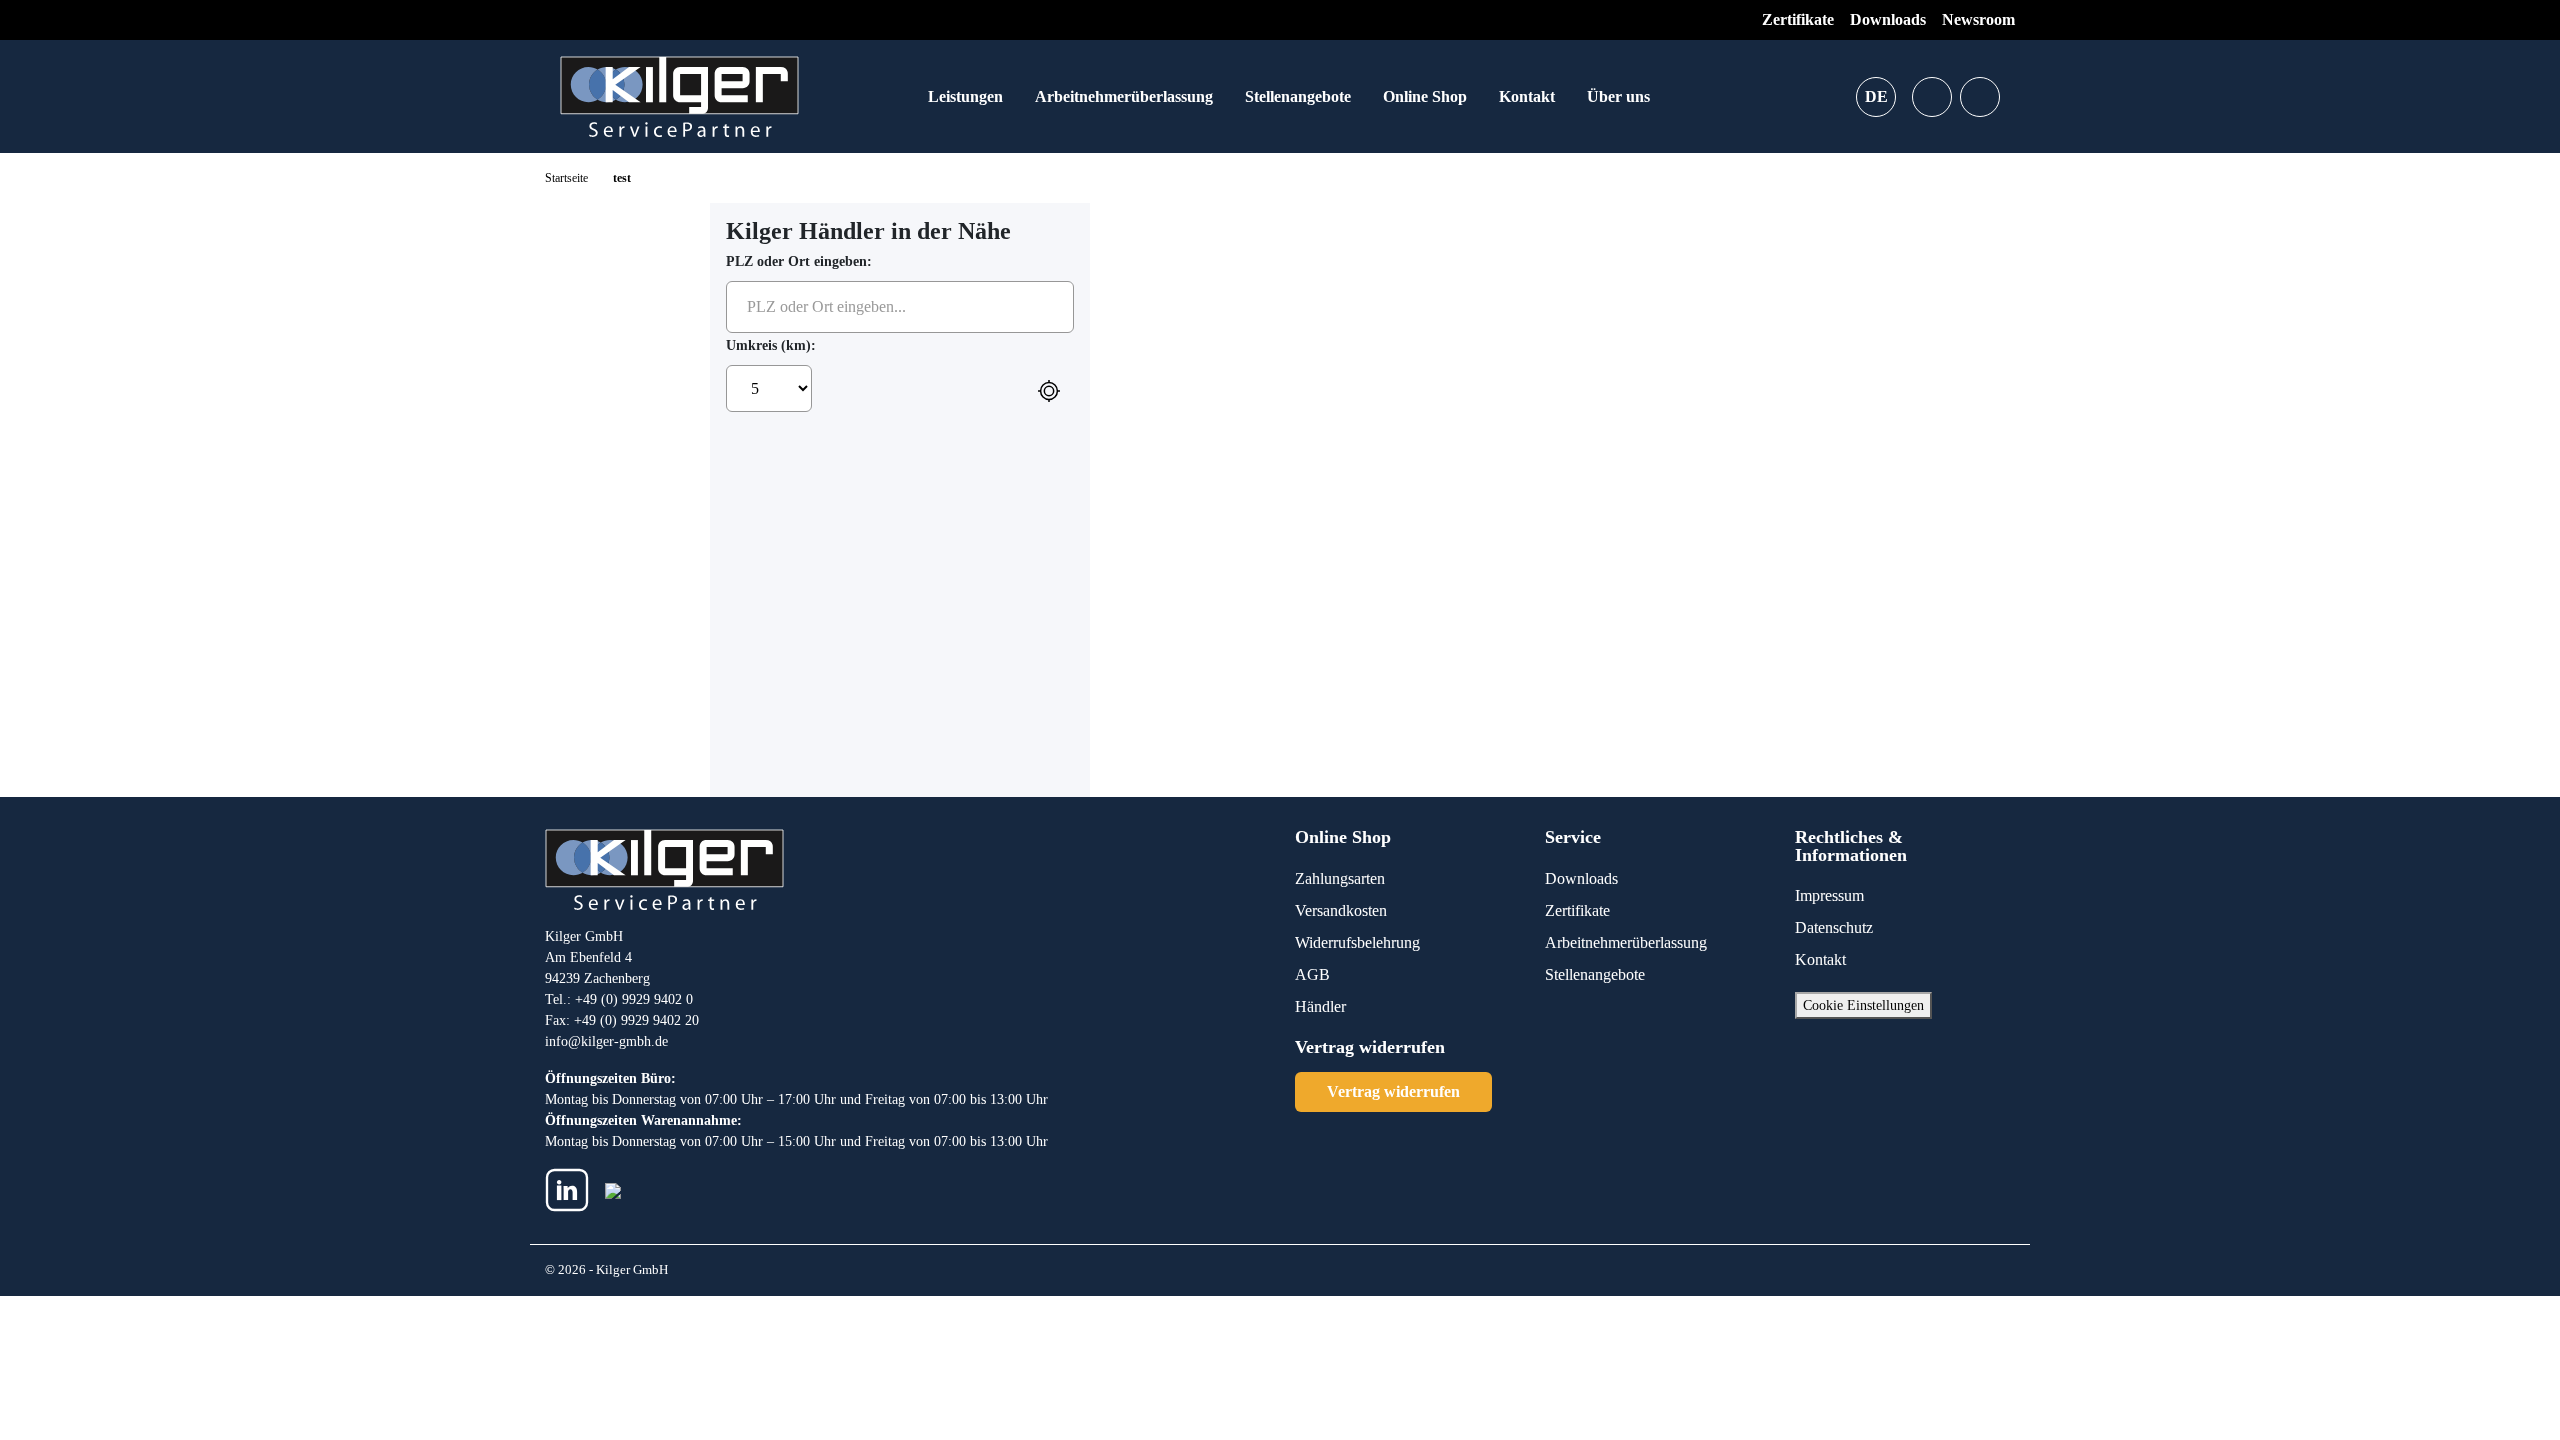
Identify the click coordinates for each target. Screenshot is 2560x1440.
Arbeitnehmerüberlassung (1124, 96)
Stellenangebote (1298, 96)
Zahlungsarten (1340, 878)
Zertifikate (1798, 19)
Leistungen (965, 96)
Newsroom (1978, 19)
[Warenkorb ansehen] (1980, 97)
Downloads (1888, 19)
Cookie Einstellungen (1863, 1005)
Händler (1320, 1006)
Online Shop (1425, 96)
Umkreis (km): (771, 345)
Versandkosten (1341, 910)
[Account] (1932, 97)
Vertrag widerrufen (1393, 1091)
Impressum (1829, 895)
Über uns (1618, 96)
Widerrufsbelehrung (1357, 942)
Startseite (566, 178)
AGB (1312, 974)
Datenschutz (1834, 927)
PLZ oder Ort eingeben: (799, 261)
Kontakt (1527, 96)
